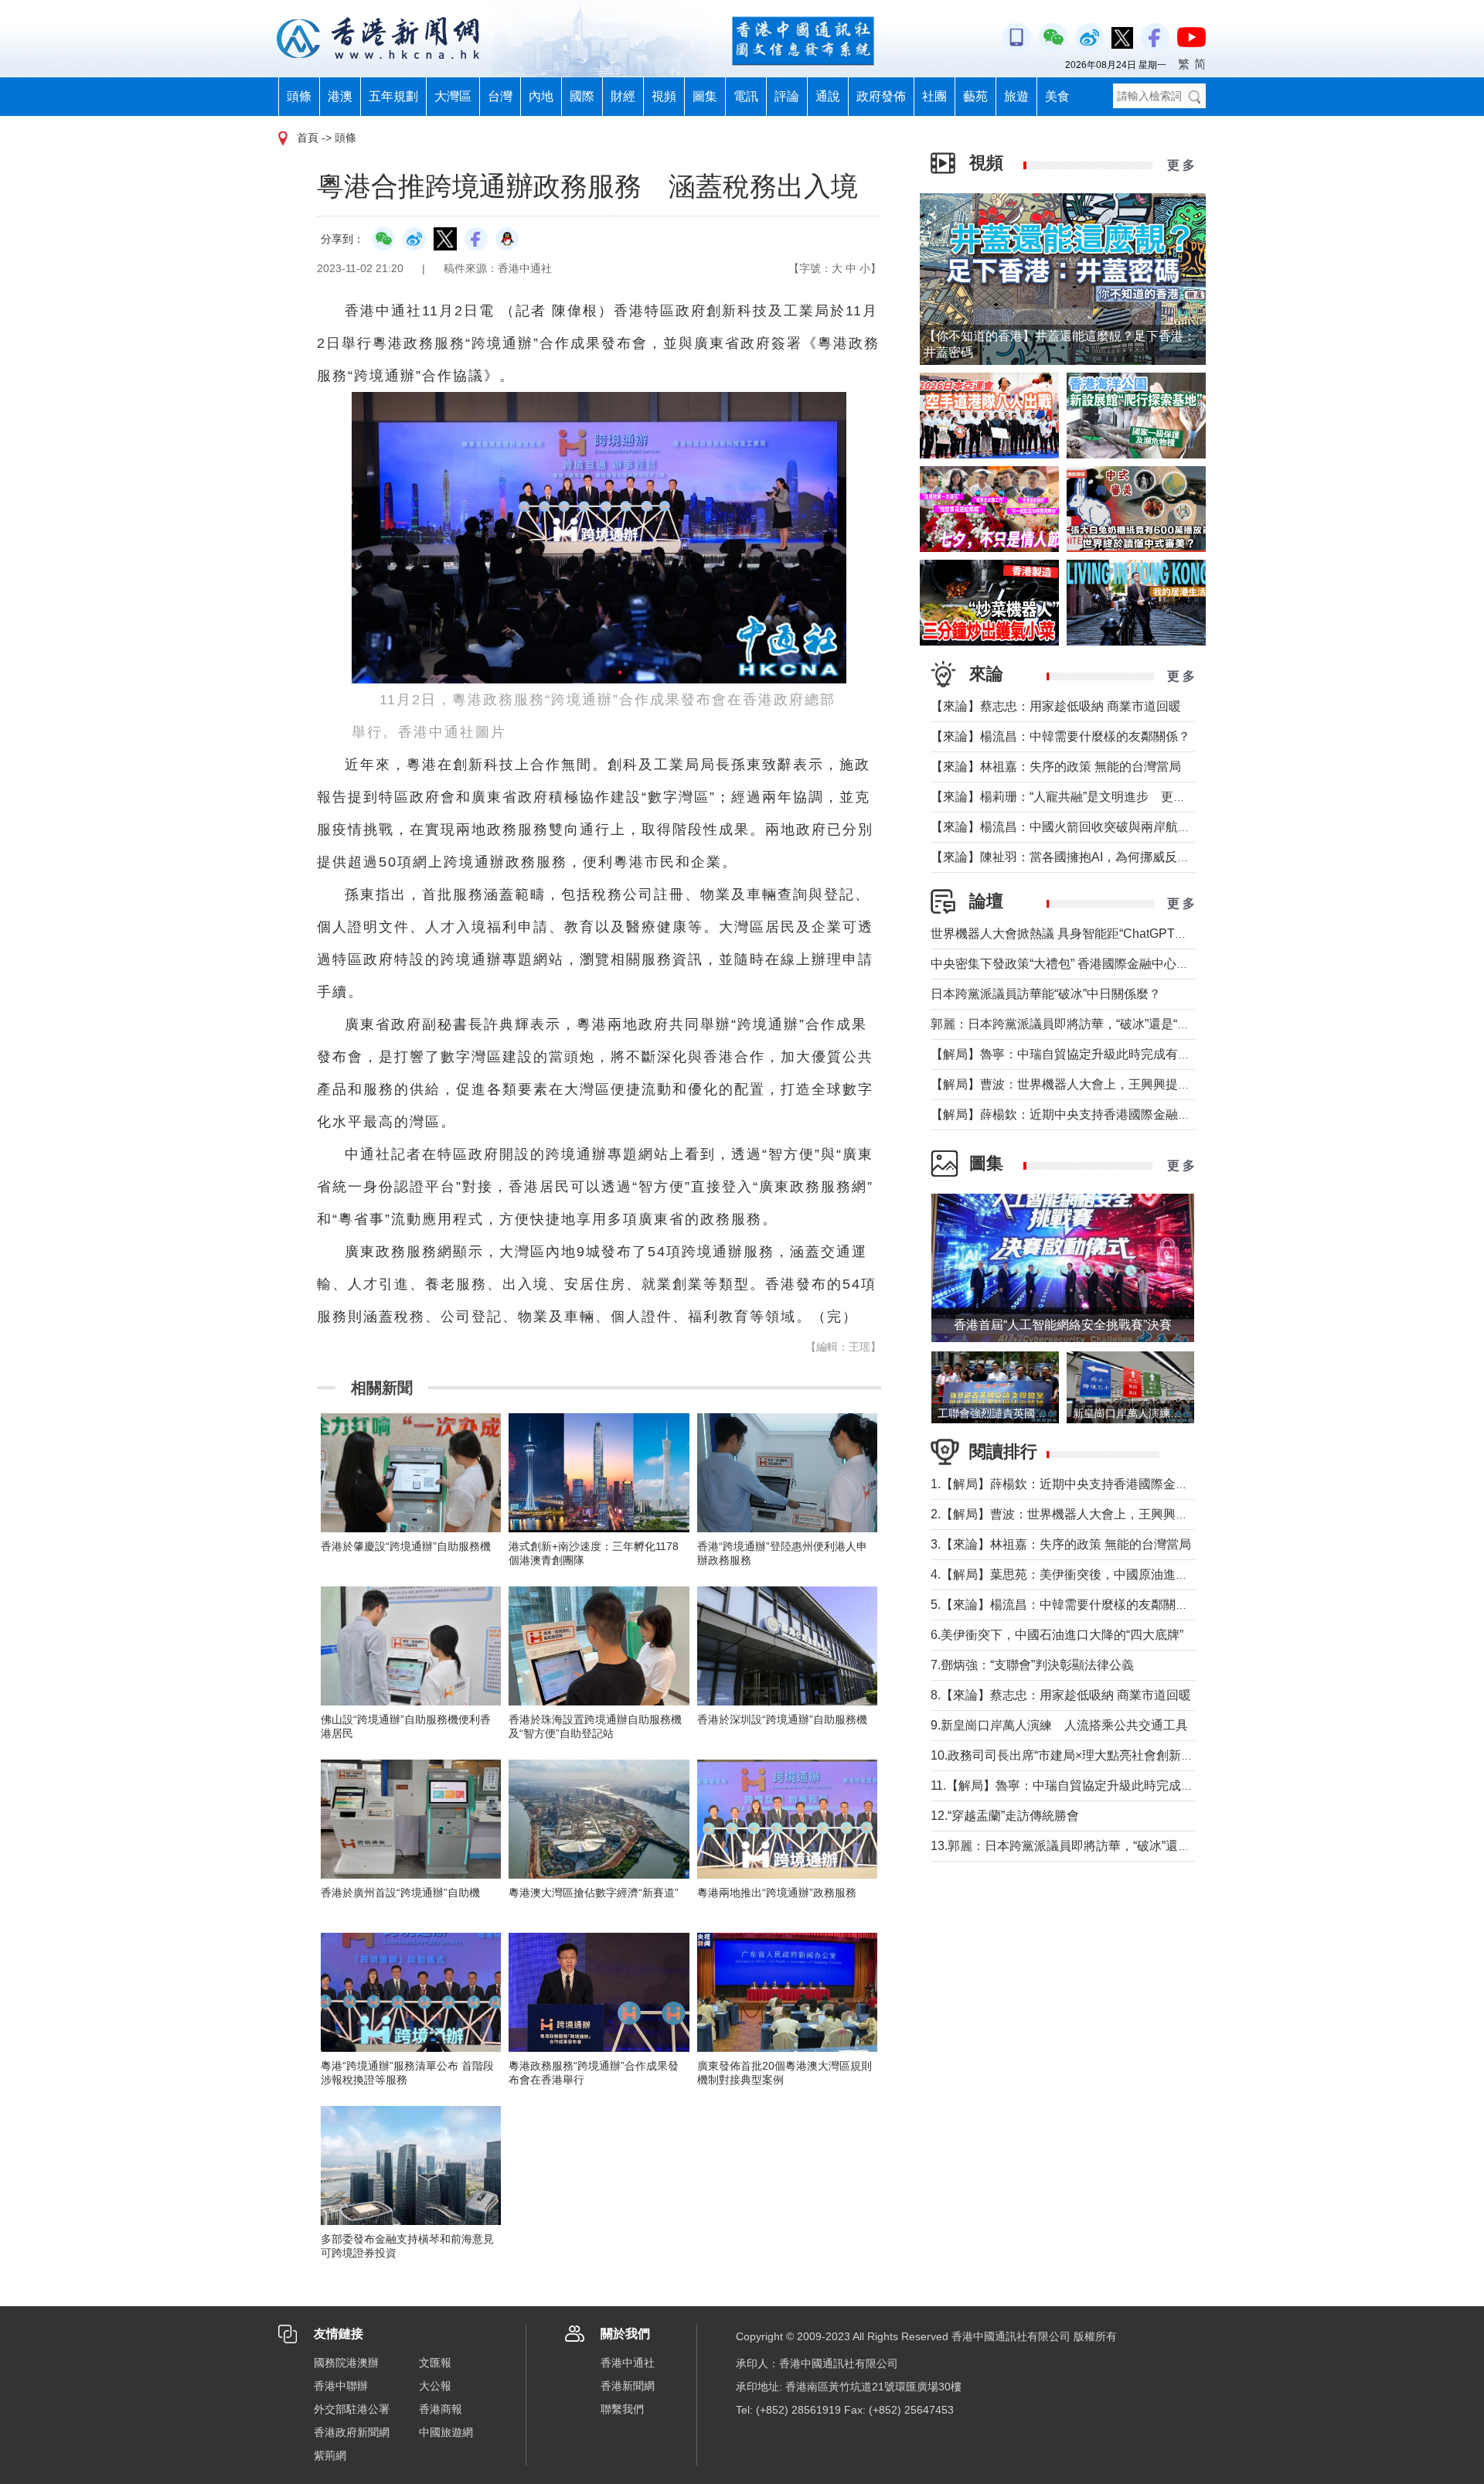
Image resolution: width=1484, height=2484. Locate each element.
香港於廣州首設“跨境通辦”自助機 (400, 1893)
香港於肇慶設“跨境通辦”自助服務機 (406, 1546)
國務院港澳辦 (346, 2363)
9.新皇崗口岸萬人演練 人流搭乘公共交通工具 (1059, 1725)
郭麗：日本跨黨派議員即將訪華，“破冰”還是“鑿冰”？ (1074, 1024)
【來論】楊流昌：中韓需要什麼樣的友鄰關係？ (1060, 736)
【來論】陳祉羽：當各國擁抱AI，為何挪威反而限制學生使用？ (1103, 857)
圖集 (705, 96)
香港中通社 (628, 2363)
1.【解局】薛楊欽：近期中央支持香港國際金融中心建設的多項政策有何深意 (1140, 1484)
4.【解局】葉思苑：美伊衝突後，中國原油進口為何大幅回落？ (1103, 1574)
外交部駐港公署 (352, 2409)
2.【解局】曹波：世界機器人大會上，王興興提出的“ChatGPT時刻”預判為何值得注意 (1163, 1514)
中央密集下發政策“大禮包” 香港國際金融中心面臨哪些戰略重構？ (1109, 964)
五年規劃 (393, 96)
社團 (934, 96)
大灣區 (453, 96)
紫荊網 (330, 2455)
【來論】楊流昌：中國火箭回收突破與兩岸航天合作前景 (1085, 827)
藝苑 (975, 96)
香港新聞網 (628, 2386)
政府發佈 (881, 96)
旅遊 (1016, 96)
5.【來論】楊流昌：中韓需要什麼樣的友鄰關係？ (1065, 1605)
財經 (623, 96)
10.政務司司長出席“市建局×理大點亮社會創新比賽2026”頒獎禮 (1103, 1755)
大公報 (435, 2386)
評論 (787, 96)
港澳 (340, 96)
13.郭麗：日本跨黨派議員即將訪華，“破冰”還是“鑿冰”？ (1083, 1846)
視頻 (664, 96)
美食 (1057, 96)
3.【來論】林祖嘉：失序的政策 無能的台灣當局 (1061, 1544)
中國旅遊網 (446, 2432)
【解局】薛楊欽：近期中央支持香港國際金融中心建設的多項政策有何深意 (1135, 1114)
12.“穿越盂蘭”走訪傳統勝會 (1005, 1816)
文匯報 (435, 2363)
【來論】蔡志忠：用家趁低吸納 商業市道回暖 (1056, 706)
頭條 (299, 96)
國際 (582, 96)
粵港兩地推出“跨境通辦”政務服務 (777, 1893)
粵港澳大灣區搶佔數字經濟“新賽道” (594, 1893)
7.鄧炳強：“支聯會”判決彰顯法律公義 (1032, 1665)
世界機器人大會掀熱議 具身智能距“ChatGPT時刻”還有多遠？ (1098, 934)
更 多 (1181, 165)
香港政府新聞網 (352, 2432)
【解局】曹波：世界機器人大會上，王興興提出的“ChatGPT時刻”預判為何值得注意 (1158, 1084)
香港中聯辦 (341, 2386)
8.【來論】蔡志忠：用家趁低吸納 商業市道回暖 (1061, 1695)
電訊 (746, 96)
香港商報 (441, 2409)
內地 (541, 96)
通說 (828, 96)
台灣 (500, 96)
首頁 (308, 138)
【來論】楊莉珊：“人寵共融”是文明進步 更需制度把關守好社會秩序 (1120, 797)
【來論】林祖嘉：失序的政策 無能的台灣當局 (1056, 767)
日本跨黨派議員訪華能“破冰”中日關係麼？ (1046, 994)
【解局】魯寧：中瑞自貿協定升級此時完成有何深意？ (1079, 1054)
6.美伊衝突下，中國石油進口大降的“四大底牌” (1057, 1635)
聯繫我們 (622, 2409)
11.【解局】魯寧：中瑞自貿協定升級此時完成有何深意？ (1087, 1785)
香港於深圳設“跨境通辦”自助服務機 (782, 1719)
